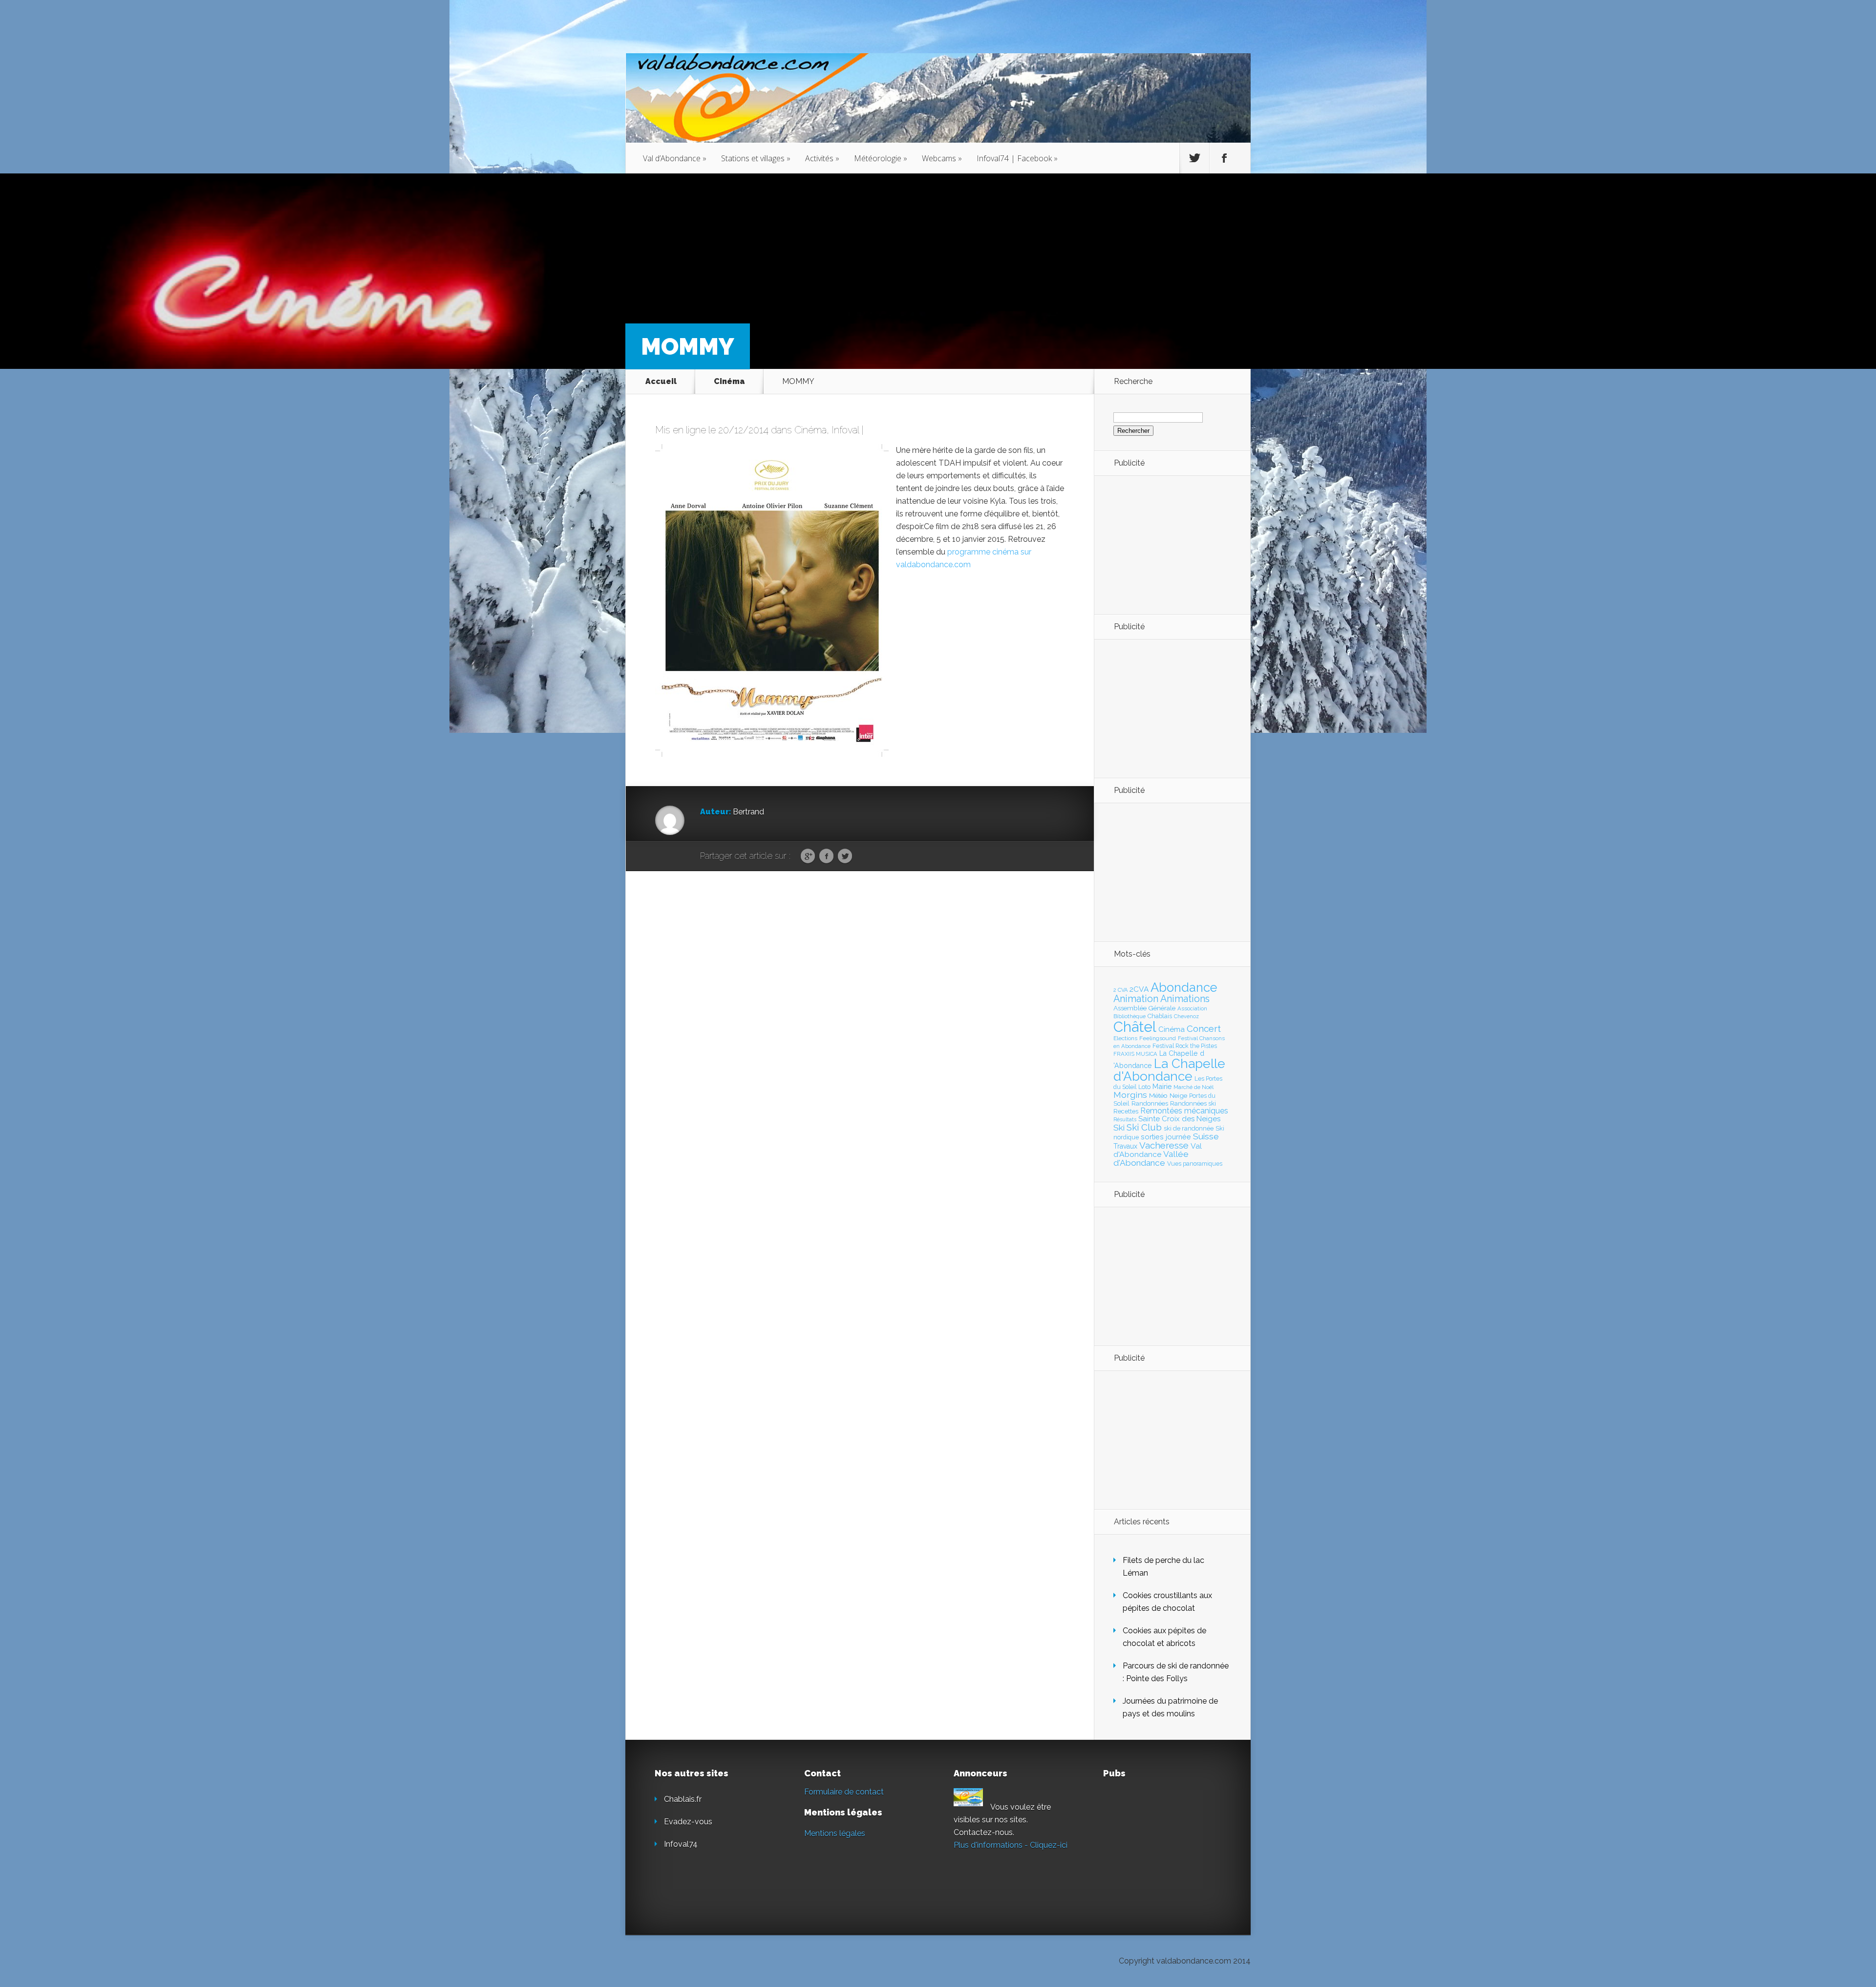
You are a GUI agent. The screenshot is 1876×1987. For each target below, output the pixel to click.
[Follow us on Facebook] (1224, 158)
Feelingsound (1158, 1038)
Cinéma (729, 381)
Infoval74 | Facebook (1017, 158)
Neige (1178, 1095)
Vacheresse (1164, 1145)
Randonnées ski (1193, 1103)
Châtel (1135, 1027)
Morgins (1130, 1095)
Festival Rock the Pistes (1185, 1046)
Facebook (826, 856)
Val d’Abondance (675, 158)
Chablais (1160, 1016)
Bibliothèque (1130, 1016)
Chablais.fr (683, 1799)
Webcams (942, 158)
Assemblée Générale (1144, 1008)
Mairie (1162, 1086)
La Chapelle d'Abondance (1169, 1070)
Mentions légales (835, 1833)
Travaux (1125, 1146)
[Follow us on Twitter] (1194, 158)
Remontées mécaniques (1184, 1111)
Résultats (1125, 1120)
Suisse (1206, 1136)
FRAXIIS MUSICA (1135, 1054)
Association (1192, 1008)
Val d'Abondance (1158, 1150)
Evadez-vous (688, 1822)
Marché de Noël (1194, 1087)
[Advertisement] (1167, 544)
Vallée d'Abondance (1151, 1158)
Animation (1136, 999)
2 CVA (1120, 990)
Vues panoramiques (1195, 1164)
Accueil (661, 381)
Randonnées (1150, 1103)
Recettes (1126, 1111)
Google (808, 856)
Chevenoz (1186, 1016)
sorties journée (1166, 1137)
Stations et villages (756, 158)
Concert (1204, 1028)
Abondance (1184, 987)
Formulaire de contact (844, 1792)
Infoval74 (681, 1844)
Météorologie (881, 158)
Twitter (845, 856)
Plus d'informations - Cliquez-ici (1011, 1845)
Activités (822, 158)
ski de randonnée (1189, 1128)
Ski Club (1144, 1127)
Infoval (845, 430)
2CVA (1139, 989)
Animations (1185, 999)
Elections (1125, 1038)
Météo (1158, 1095)
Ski (1119, 1128)
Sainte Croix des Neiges (1179, 1119)
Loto (1144, 1087)
